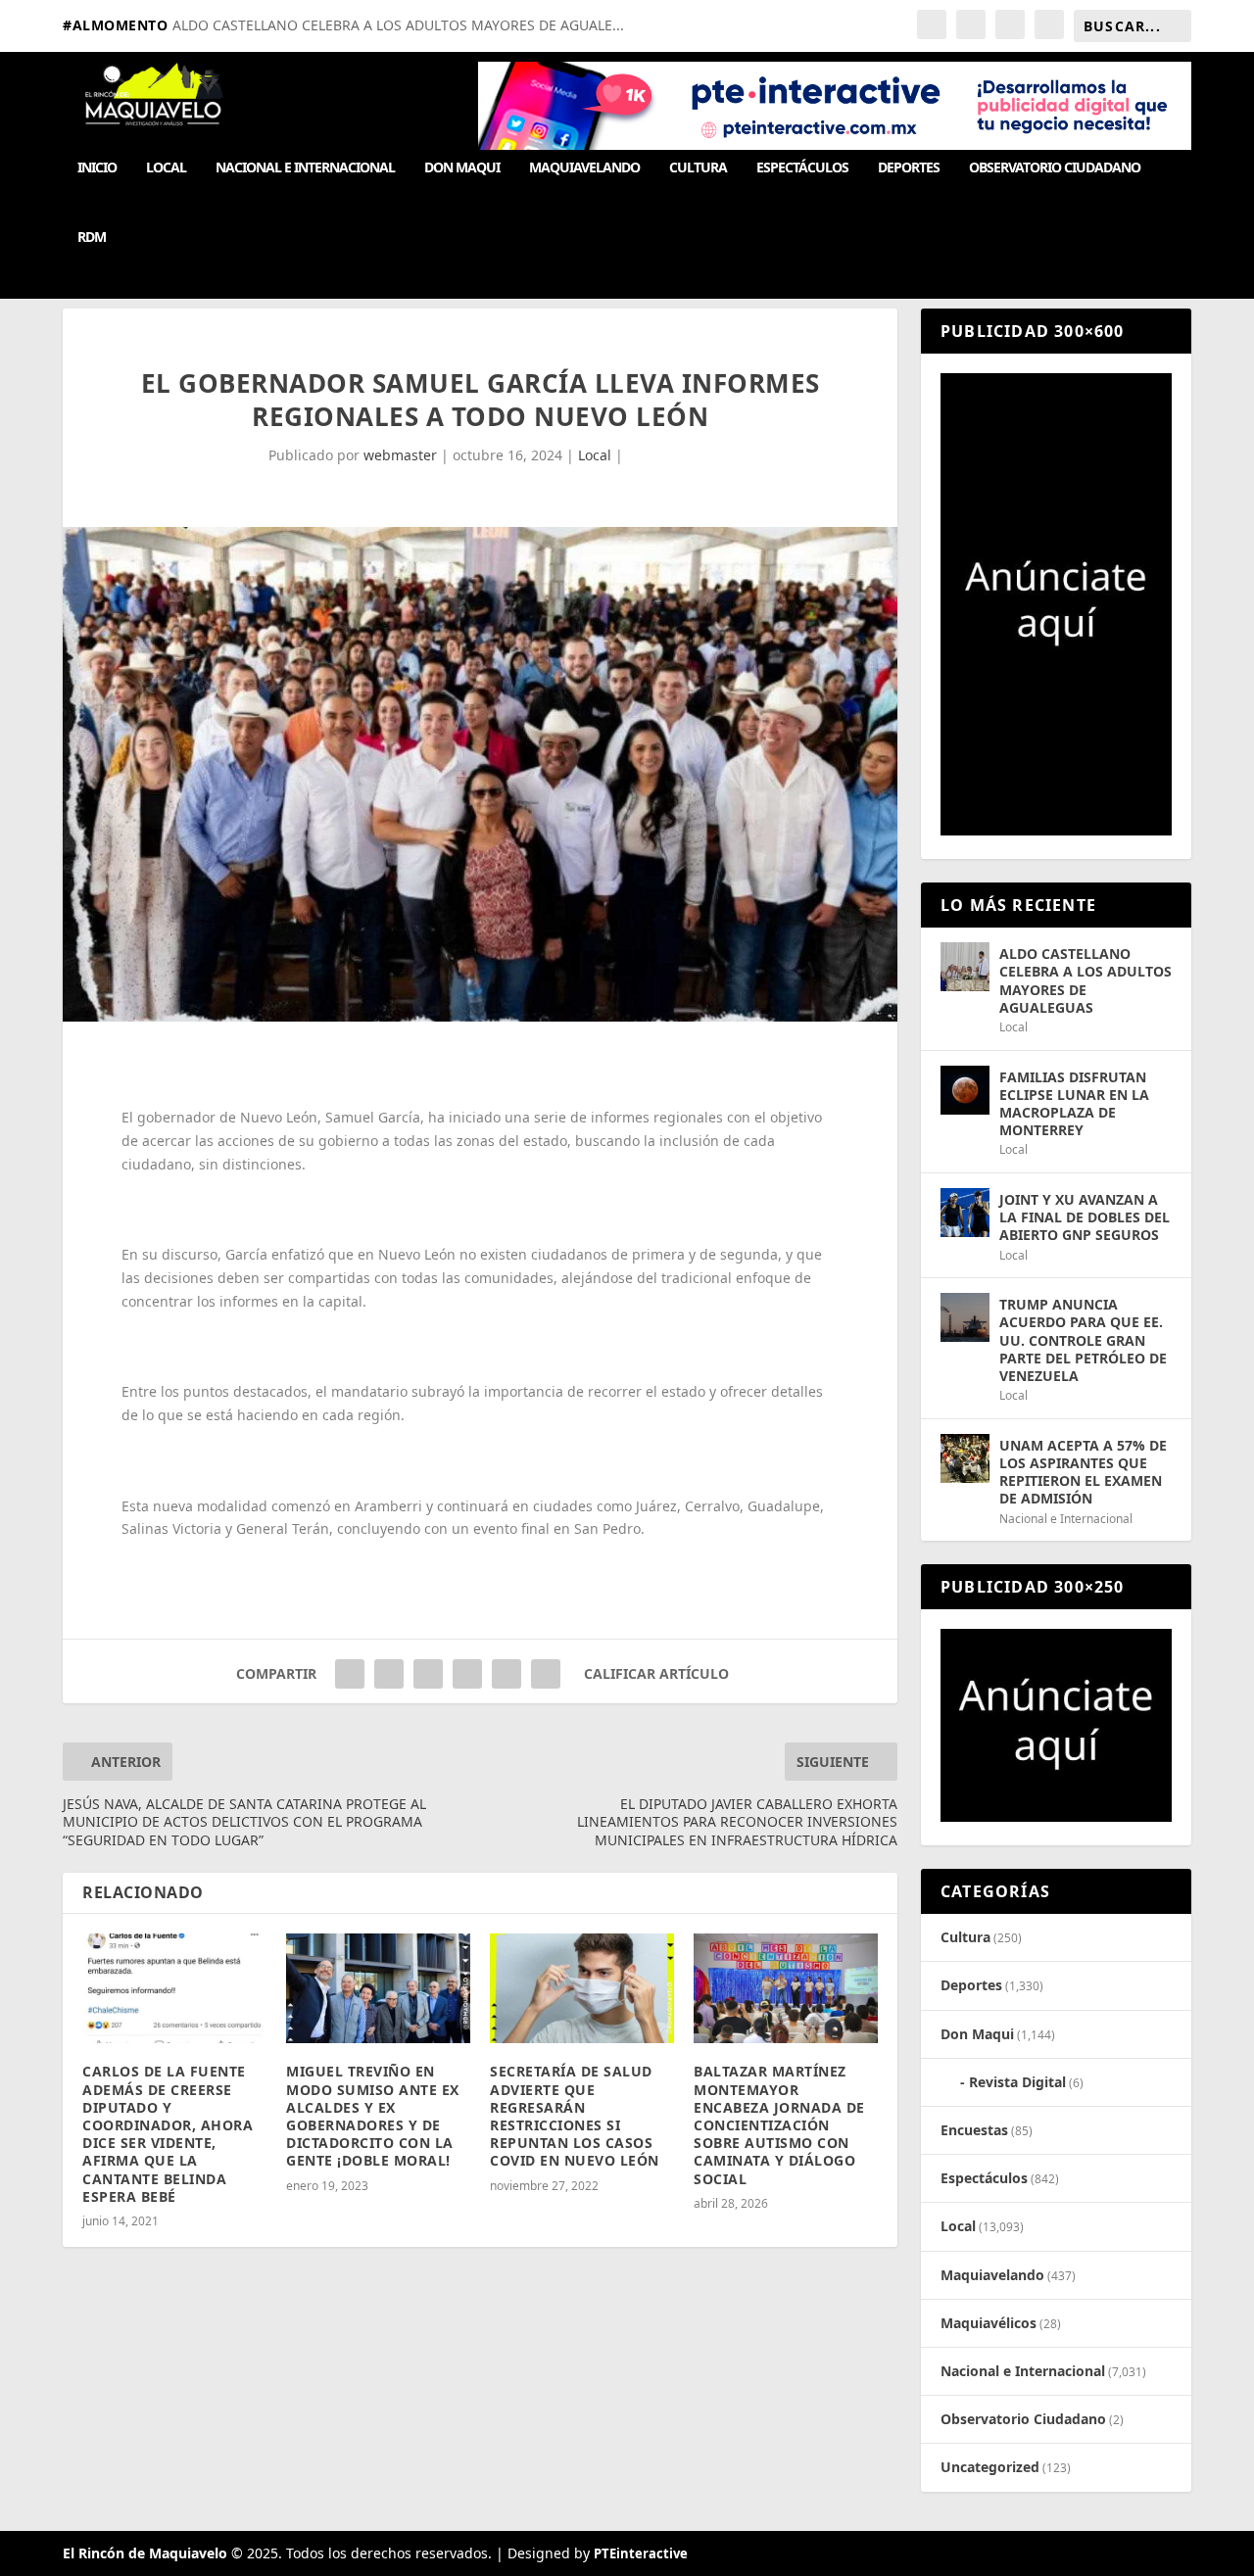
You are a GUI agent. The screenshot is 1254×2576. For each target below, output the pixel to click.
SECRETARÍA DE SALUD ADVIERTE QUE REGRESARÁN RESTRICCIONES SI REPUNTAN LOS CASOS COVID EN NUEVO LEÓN (575, 2116)
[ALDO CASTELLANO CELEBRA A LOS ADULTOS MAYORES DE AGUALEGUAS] (965, 967)
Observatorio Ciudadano (1055, 168)
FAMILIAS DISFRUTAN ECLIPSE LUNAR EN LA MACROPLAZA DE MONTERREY (1074, 1104)
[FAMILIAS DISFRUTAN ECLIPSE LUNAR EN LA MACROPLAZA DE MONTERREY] (965, 1090)
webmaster (400, 455)
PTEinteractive (641, 2553)
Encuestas (974, 2130)
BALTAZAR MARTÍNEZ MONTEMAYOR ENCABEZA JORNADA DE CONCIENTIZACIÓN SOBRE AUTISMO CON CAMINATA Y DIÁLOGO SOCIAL (779, 2124)
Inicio (97, 168)
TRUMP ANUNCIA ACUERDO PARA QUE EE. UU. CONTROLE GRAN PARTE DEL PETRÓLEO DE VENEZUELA (1083, 1340)
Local (166, 168)
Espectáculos (802, 168)
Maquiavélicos (989, 2323)
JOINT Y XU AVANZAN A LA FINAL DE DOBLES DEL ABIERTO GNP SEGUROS (1085, 1217)
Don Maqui (462, 168)
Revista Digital (1017, 2082)
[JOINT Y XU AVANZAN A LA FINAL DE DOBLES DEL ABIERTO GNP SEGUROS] (965, 1213)
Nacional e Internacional (305, 168)
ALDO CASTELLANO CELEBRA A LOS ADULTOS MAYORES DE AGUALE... (398, 25)
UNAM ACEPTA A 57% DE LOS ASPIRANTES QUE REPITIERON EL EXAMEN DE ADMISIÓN (1083, 1472)
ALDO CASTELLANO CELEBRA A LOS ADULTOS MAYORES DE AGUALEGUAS (1085, 980)
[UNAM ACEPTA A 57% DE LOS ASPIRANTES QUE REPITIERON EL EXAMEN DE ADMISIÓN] (965, 1458)
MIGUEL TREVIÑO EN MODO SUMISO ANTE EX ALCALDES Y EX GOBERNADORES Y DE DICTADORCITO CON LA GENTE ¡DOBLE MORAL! (373, 2116)
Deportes (909, 168)
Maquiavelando (584, 168)
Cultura (698, 168)
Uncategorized (990, 2467)
